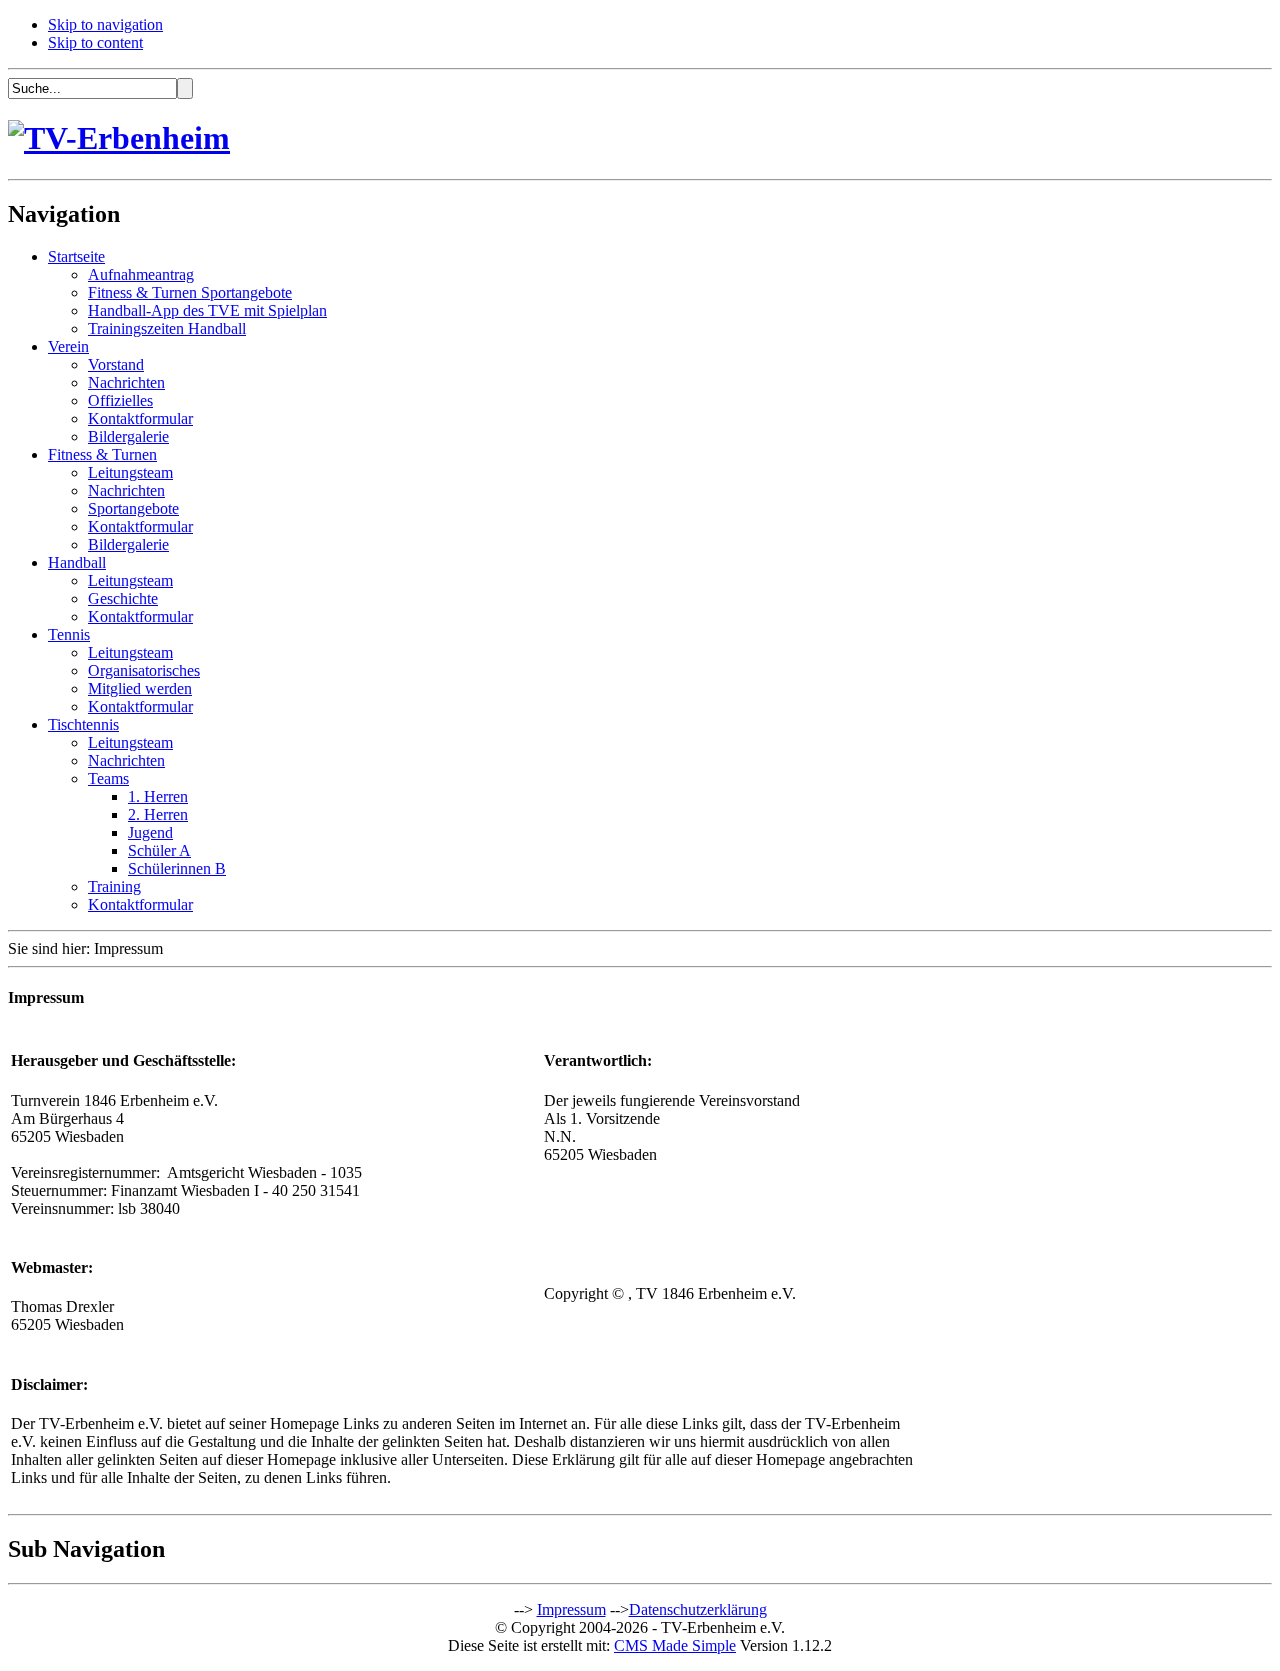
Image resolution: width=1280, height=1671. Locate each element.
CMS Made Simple (675, 1645)
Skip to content (95, 42)
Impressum (571, 1609)
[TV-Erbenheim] (119, 138)
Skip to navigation (105, 24)
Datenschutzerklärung (698, 1609)
